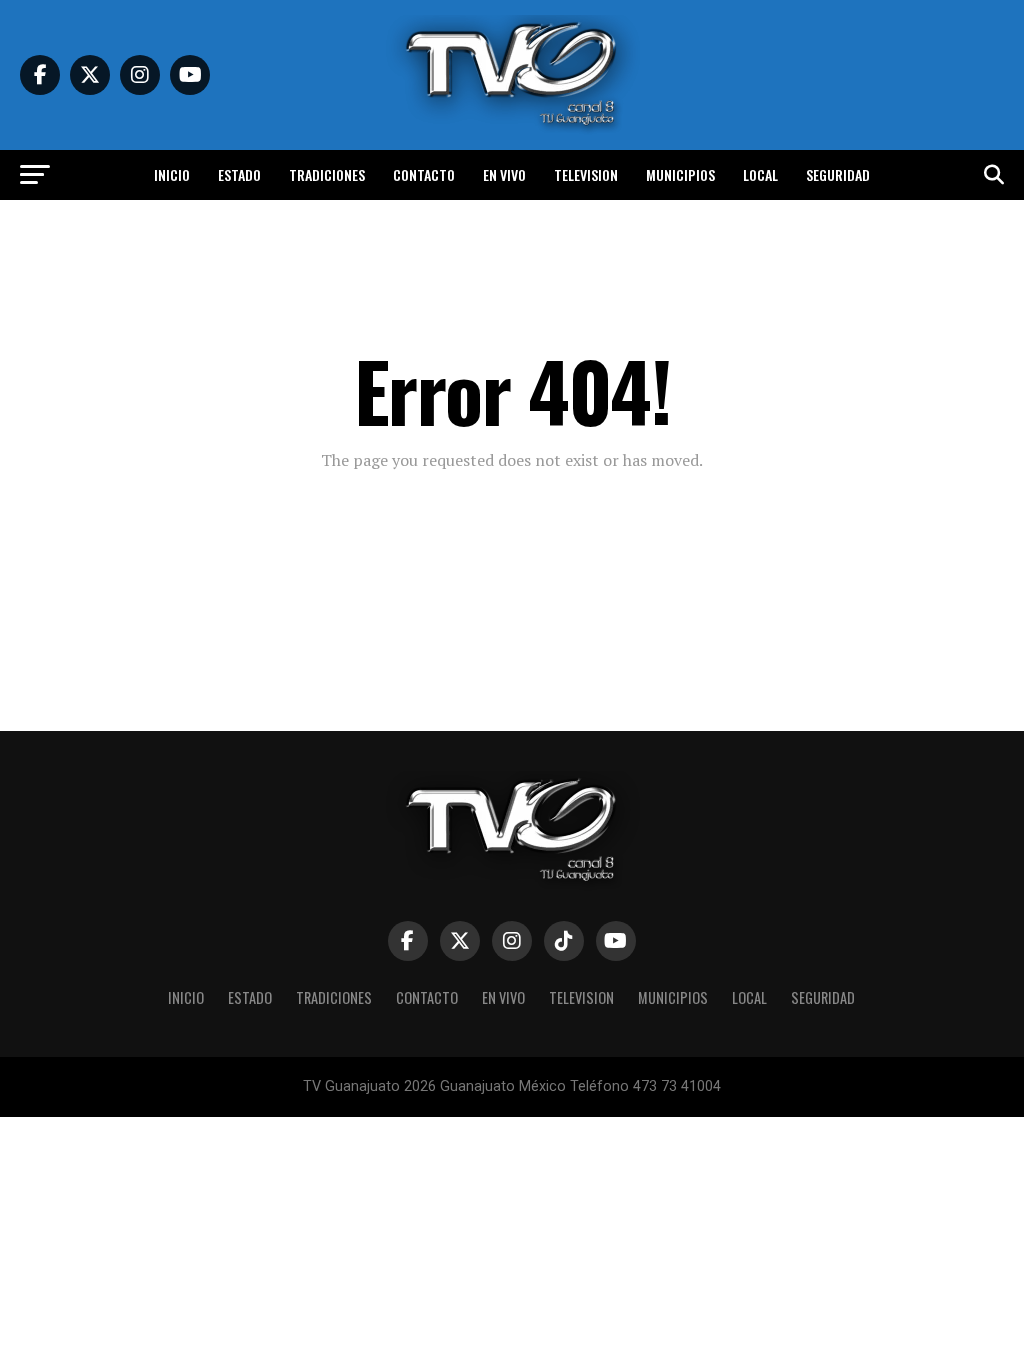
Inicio (172, 174)
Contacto (424, 174)
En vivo (504, 174)
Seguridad (838, 174)
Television (586, 174)
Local (760, 174)
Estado (239, 174)
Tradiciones (327, 174)
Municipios (680, 174)
